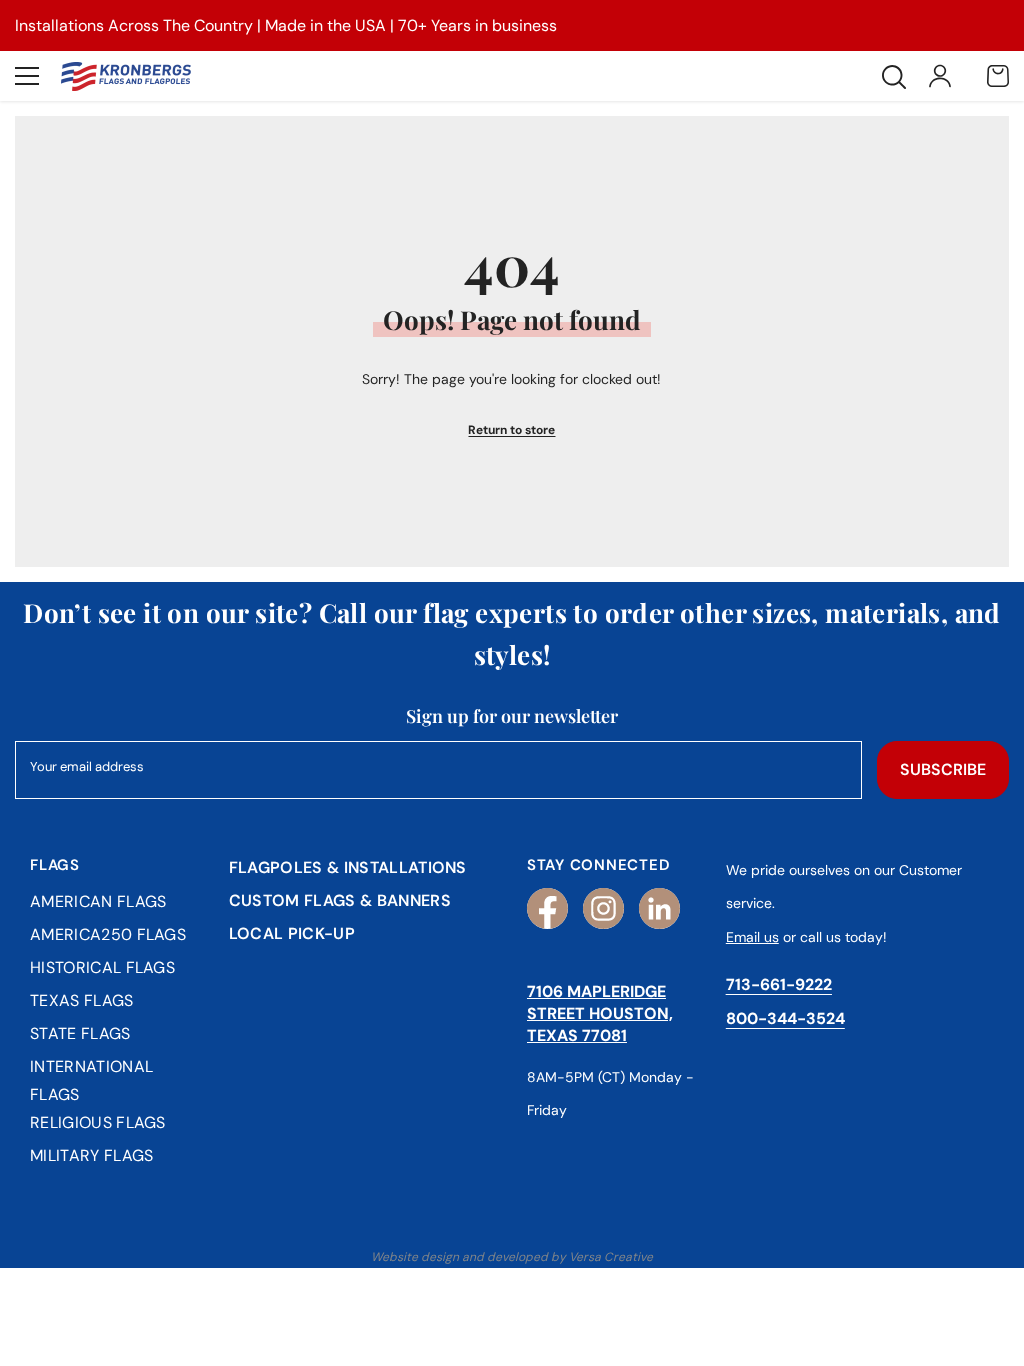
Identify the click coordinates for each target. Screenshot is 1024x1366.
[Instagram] (603, 908)
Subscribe (943, 769)
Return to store (511, 430)
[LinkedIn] (659, 908)
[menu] (27, 76)
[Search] (894, 77)
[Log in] (940, 76)
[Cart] (998, 76)
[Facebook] (547, 908)
